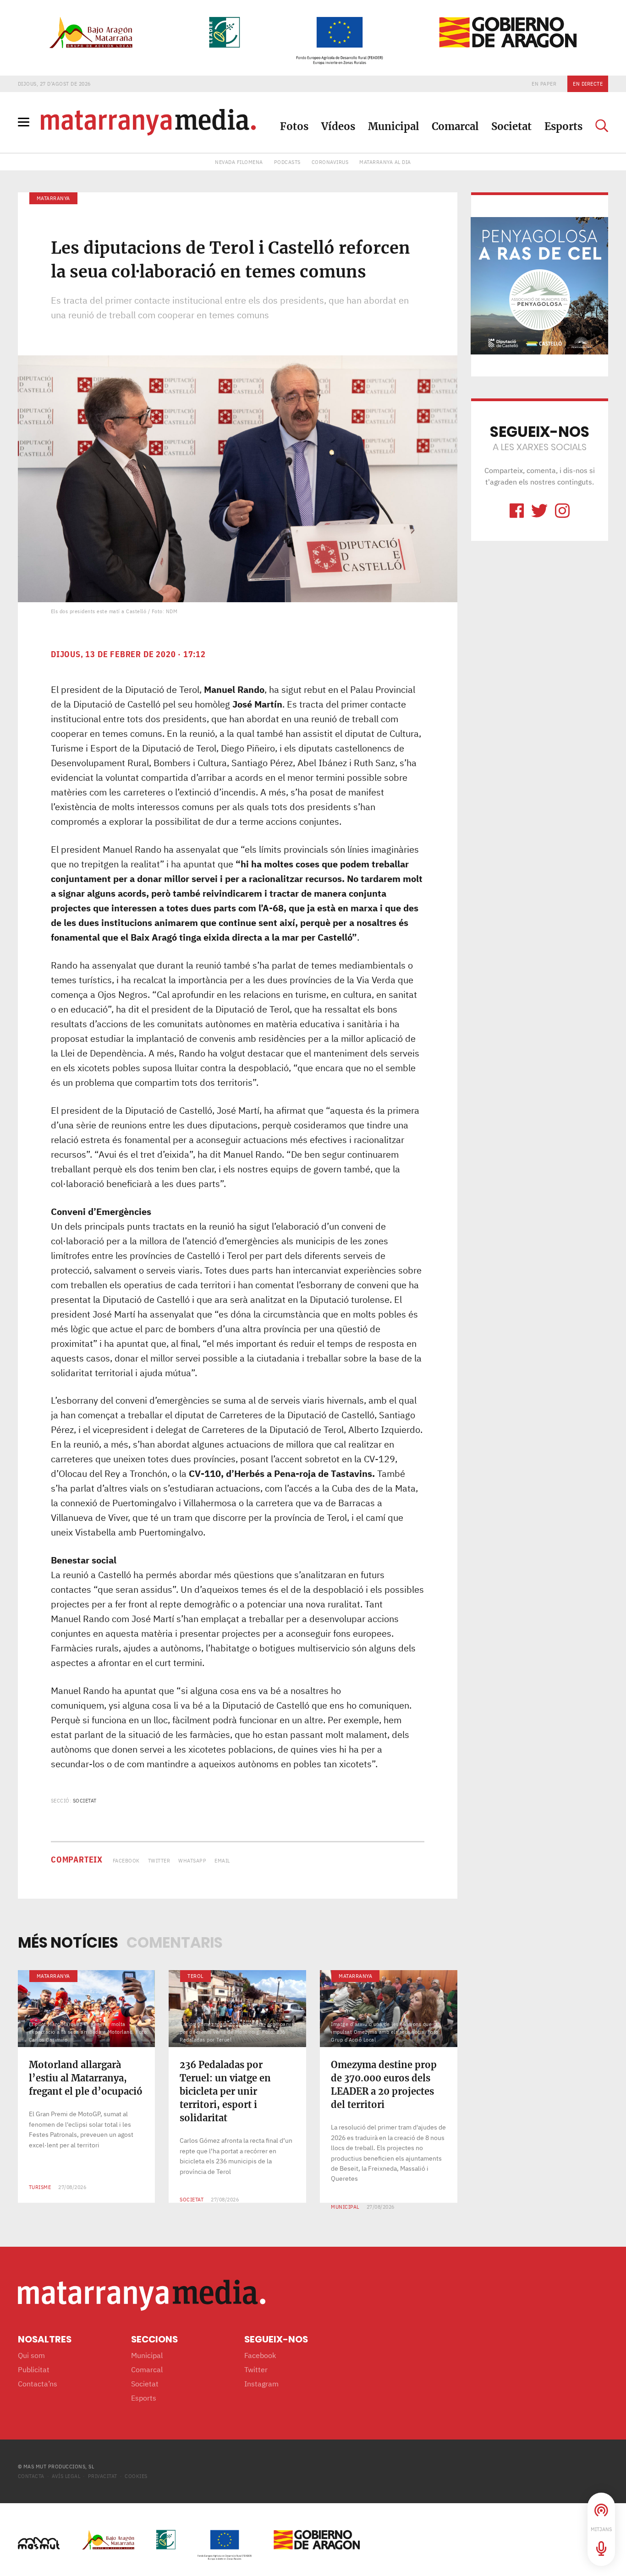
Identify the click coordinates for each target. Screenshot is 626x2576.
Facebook (126, 1860)
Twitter (159, 1860)
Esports (563, 126)
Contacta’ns (38, 2384)
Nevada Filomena (239, 162)
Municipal (393, 126)
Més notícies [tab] (68, 1942)
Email (222, 1860)
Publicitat (34, 2369)
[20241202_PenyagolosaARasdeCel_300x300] (539, 285)
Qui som (31, 2355)
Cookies (136, 2476)
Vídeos (338, 126)
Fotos (294, 126)
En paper (544, 84)
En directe (588, 84)
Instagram (261, 2384)
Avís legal (66, 2476)
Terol (195, 1976)
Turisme (40, 2187)
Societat (511, 126)
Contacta (31, 2476)
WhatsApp (192, 1860)
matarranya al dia (385, 162)
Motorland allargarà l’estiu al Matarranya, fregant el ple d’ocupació (86, 2078)
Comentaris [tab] (175, 1942)
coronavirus (330, 162)
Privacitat (103, 2476)
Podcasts (287, 162)
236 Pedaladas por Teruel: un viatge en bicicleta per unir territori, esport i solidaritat (225, 2091)
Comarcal (455, 126)
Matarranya (53, 198)
